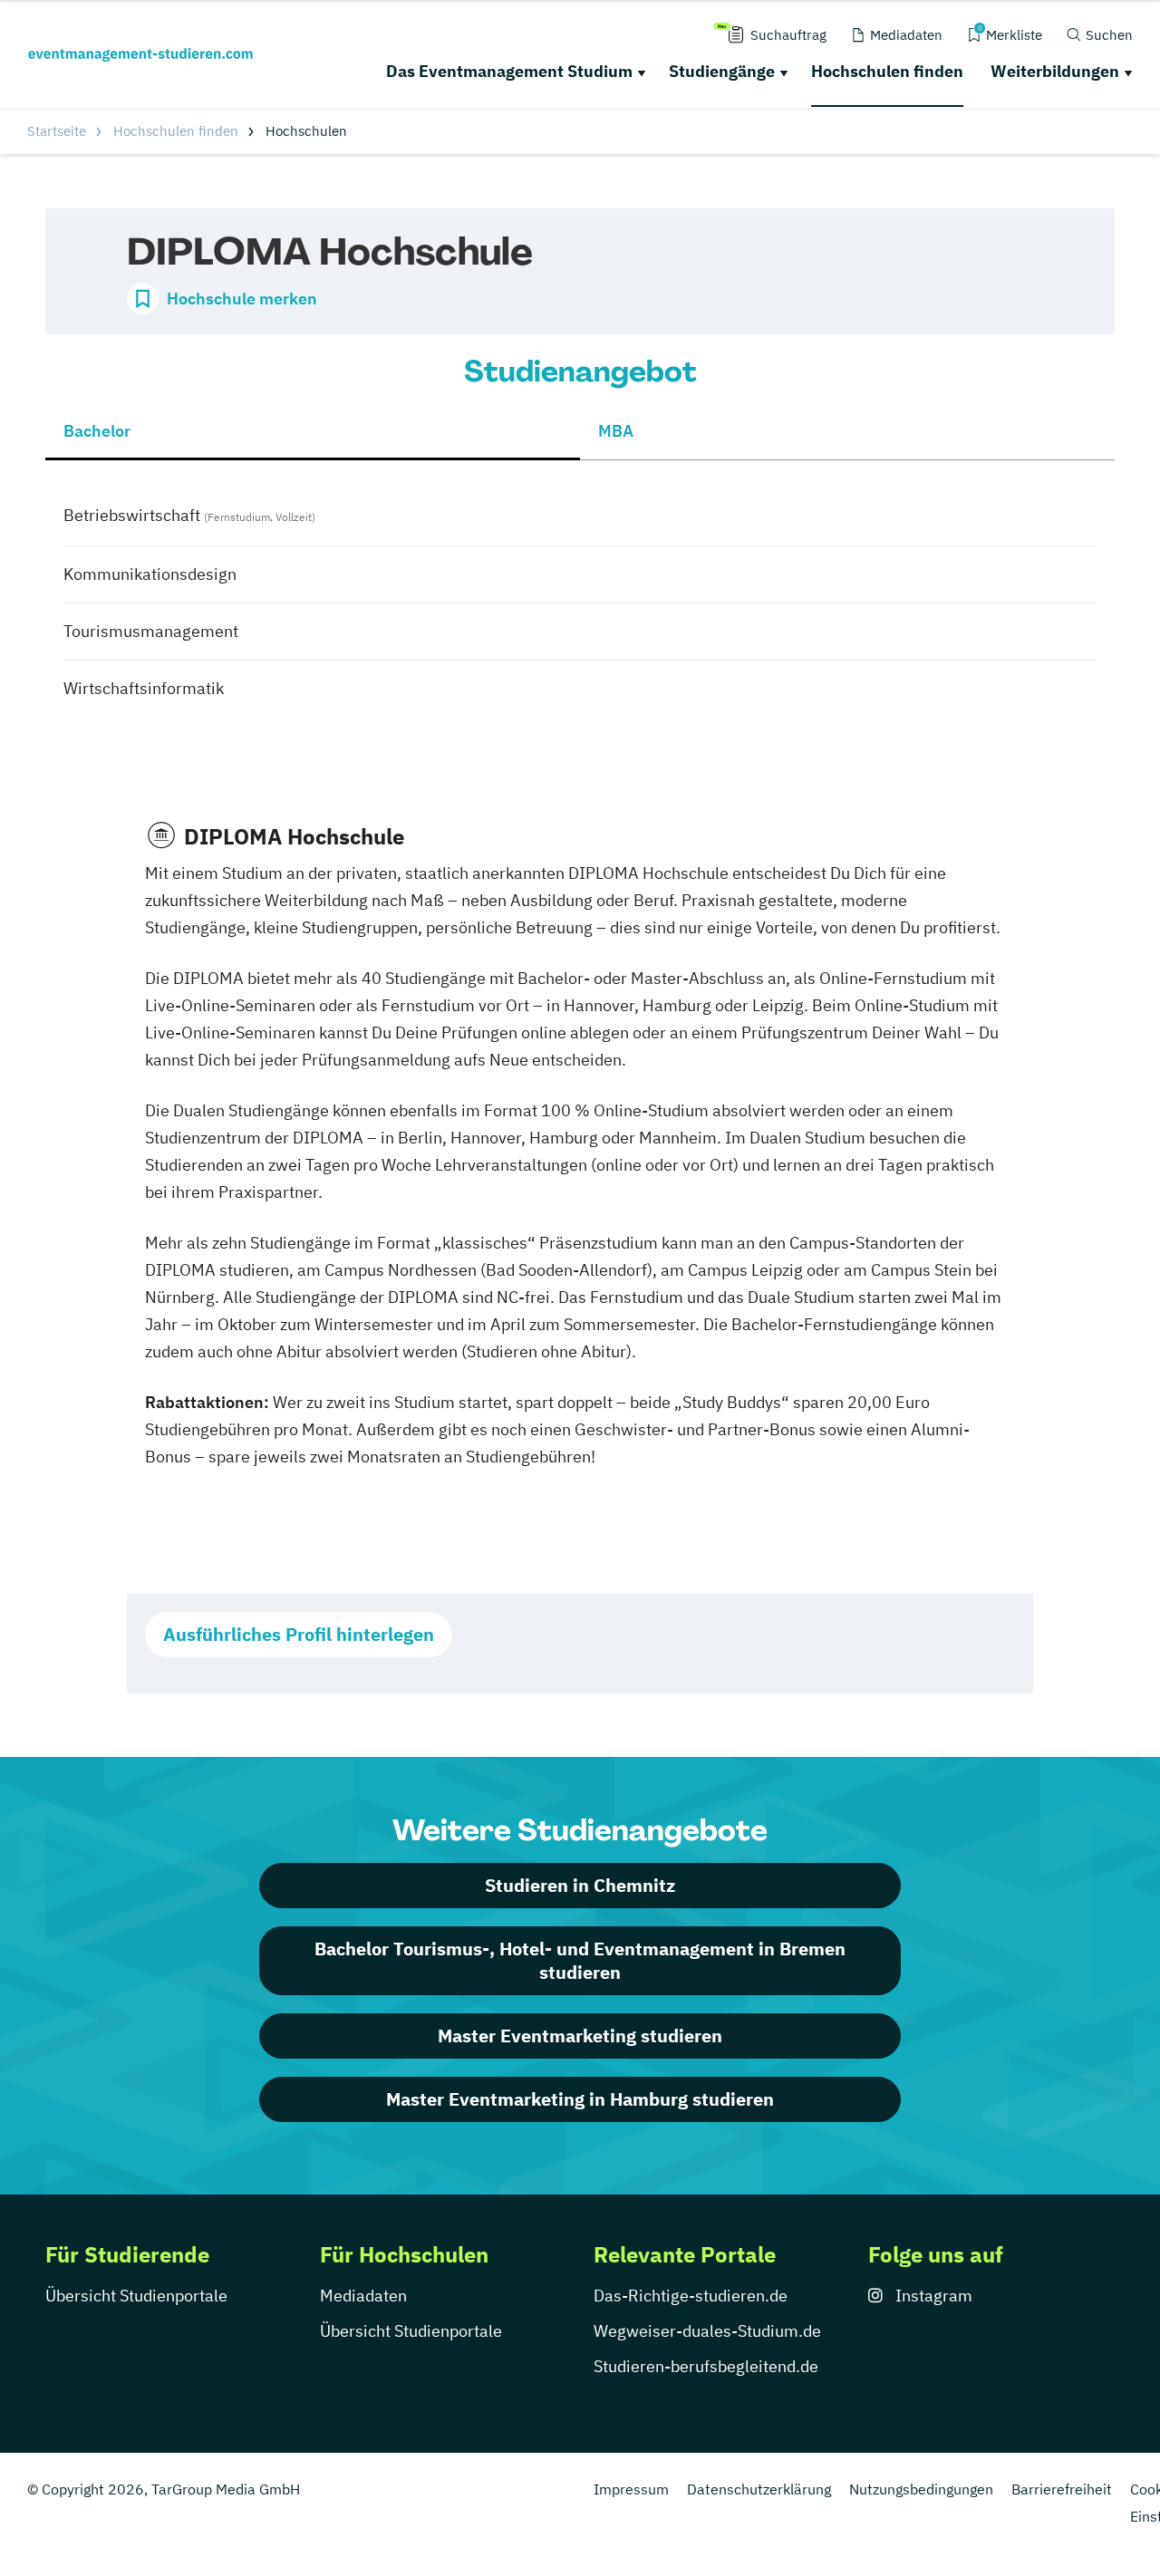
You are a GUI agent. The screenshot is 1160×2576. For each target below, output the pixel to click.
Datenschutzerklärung (759, 2489)
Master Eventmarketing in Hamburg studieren (580, 2099)
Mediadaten (363, 2296)
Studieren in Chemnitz (580, 1885)
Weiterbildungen (1055, 71)
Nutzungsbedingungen (921, 2489)
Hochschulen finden (887, 71)
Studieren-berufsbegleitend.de (706, 2366)
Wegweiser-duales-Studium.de (707, 2331)
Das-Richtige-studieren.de (691, 2296)
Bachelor (97, 431)
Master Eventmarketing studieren (580, 2036)
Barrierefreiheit (1062, 2489)
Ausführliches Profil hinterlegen (299, 1634)
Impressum (631, 2489)
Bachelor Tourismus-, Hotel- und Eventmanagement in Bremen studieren (580, 1960)
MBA (616, 431)
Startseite (57, 131)
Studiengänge (722, 71)
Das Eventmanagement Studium (509, 71)
